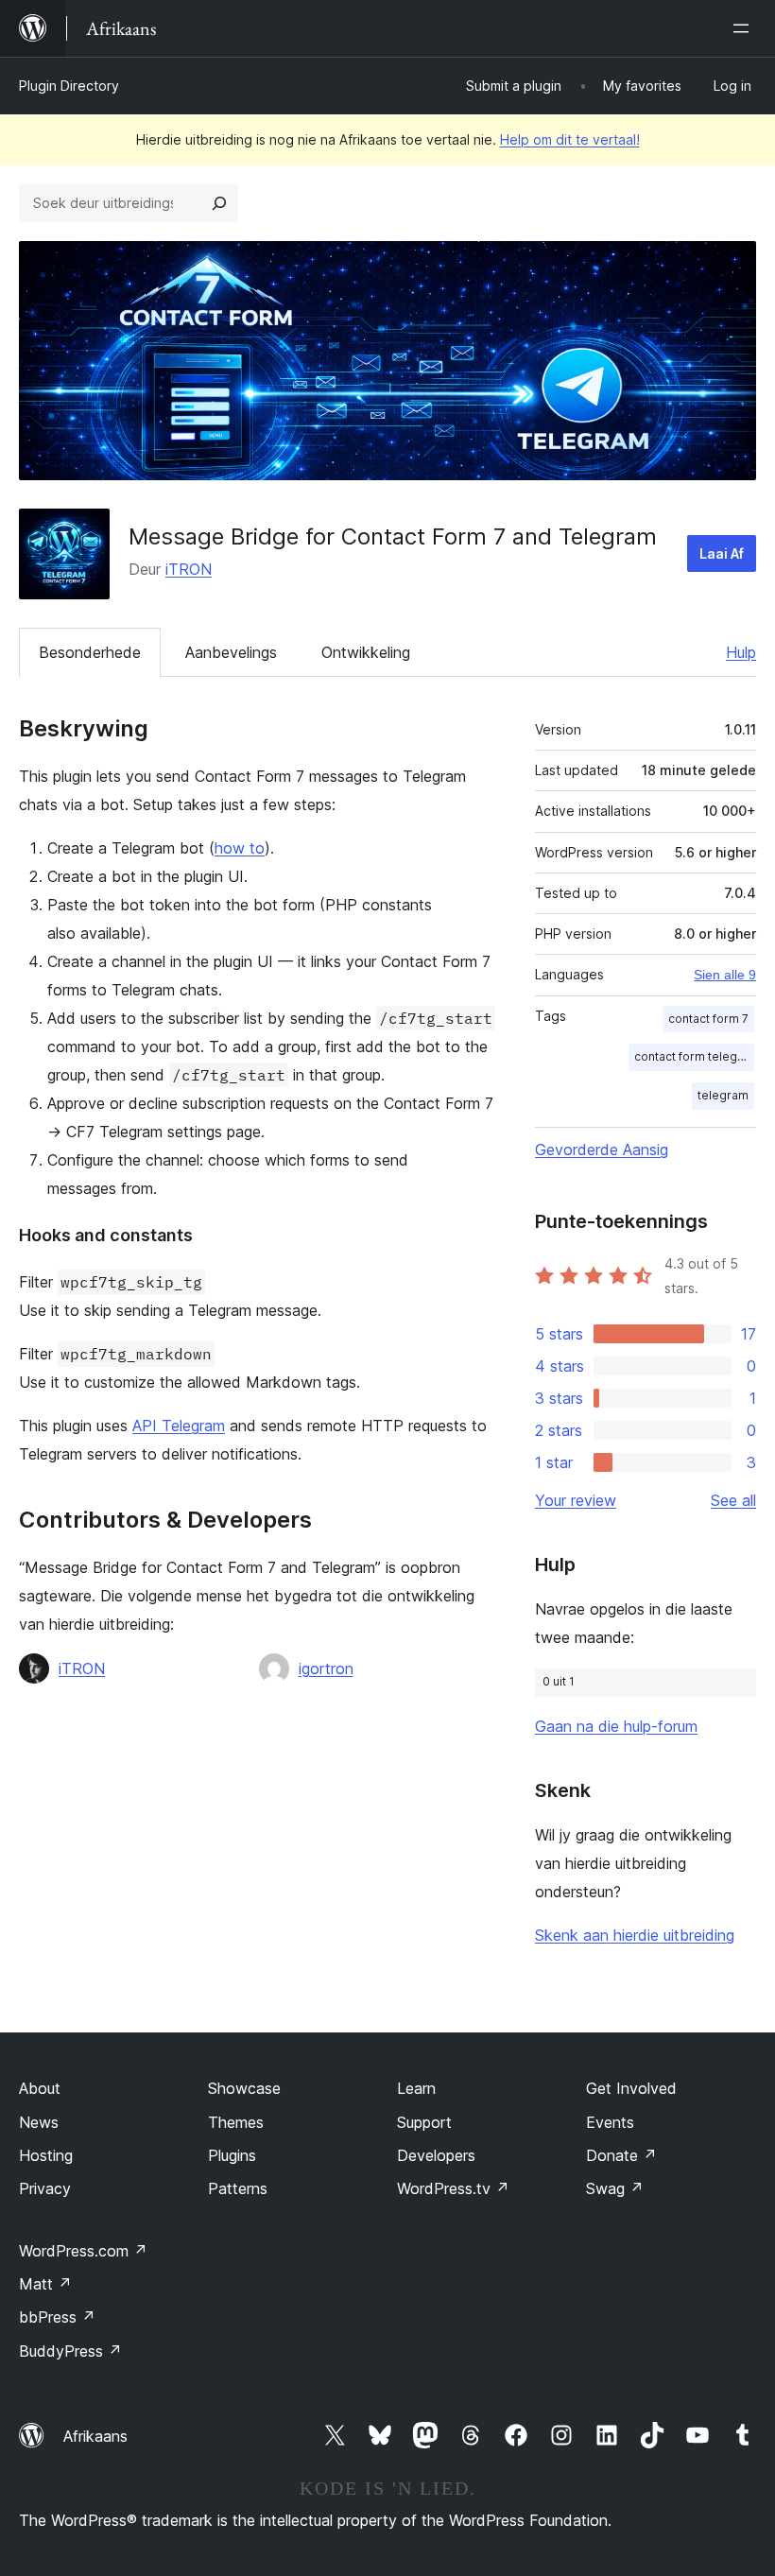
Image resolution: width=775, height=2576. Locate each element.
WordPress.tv (453, 2188)
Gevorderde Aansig (602, 1150)
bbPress (57, 2317)
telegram (723, 1095)
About (40, 2088)
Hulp (741, 652)
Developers (436, 2155)
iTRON (189, 569)
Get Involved (631, 2088)
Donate (621, 2155)
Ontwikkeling (366, 652)
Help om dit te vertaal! (570, 139)
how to (240, 848)
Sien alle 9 (725, 975)
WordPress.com (83, 2251)
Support (424, 2122)
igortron (326, 1668)
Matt (45, 2284)
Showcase (244, 2088)
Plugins (232, 2155)
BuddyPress (70, 2351)
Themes (236, 2122)
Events (610, 2122)
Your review (576, 1500)
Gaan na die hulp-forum (616, 1726)
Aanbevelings (231, 652)
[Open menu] (745, 28)
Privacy (45, 2188)
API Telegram (179, 1426)
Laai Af (722, 553)
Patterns (238, 2188)
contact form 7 (708, 1019)
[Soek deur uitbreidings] (219, 203)
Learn (416, 2088)
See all (733, 1500)
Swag (615, 2188)
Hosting (46, 2155)
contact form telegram (694, 1056)
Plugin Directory (69, 86)
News (39, 2122)
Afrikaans (95, 2436)
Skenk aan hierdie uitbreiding (635, 1935)
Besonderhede (90, 652)
